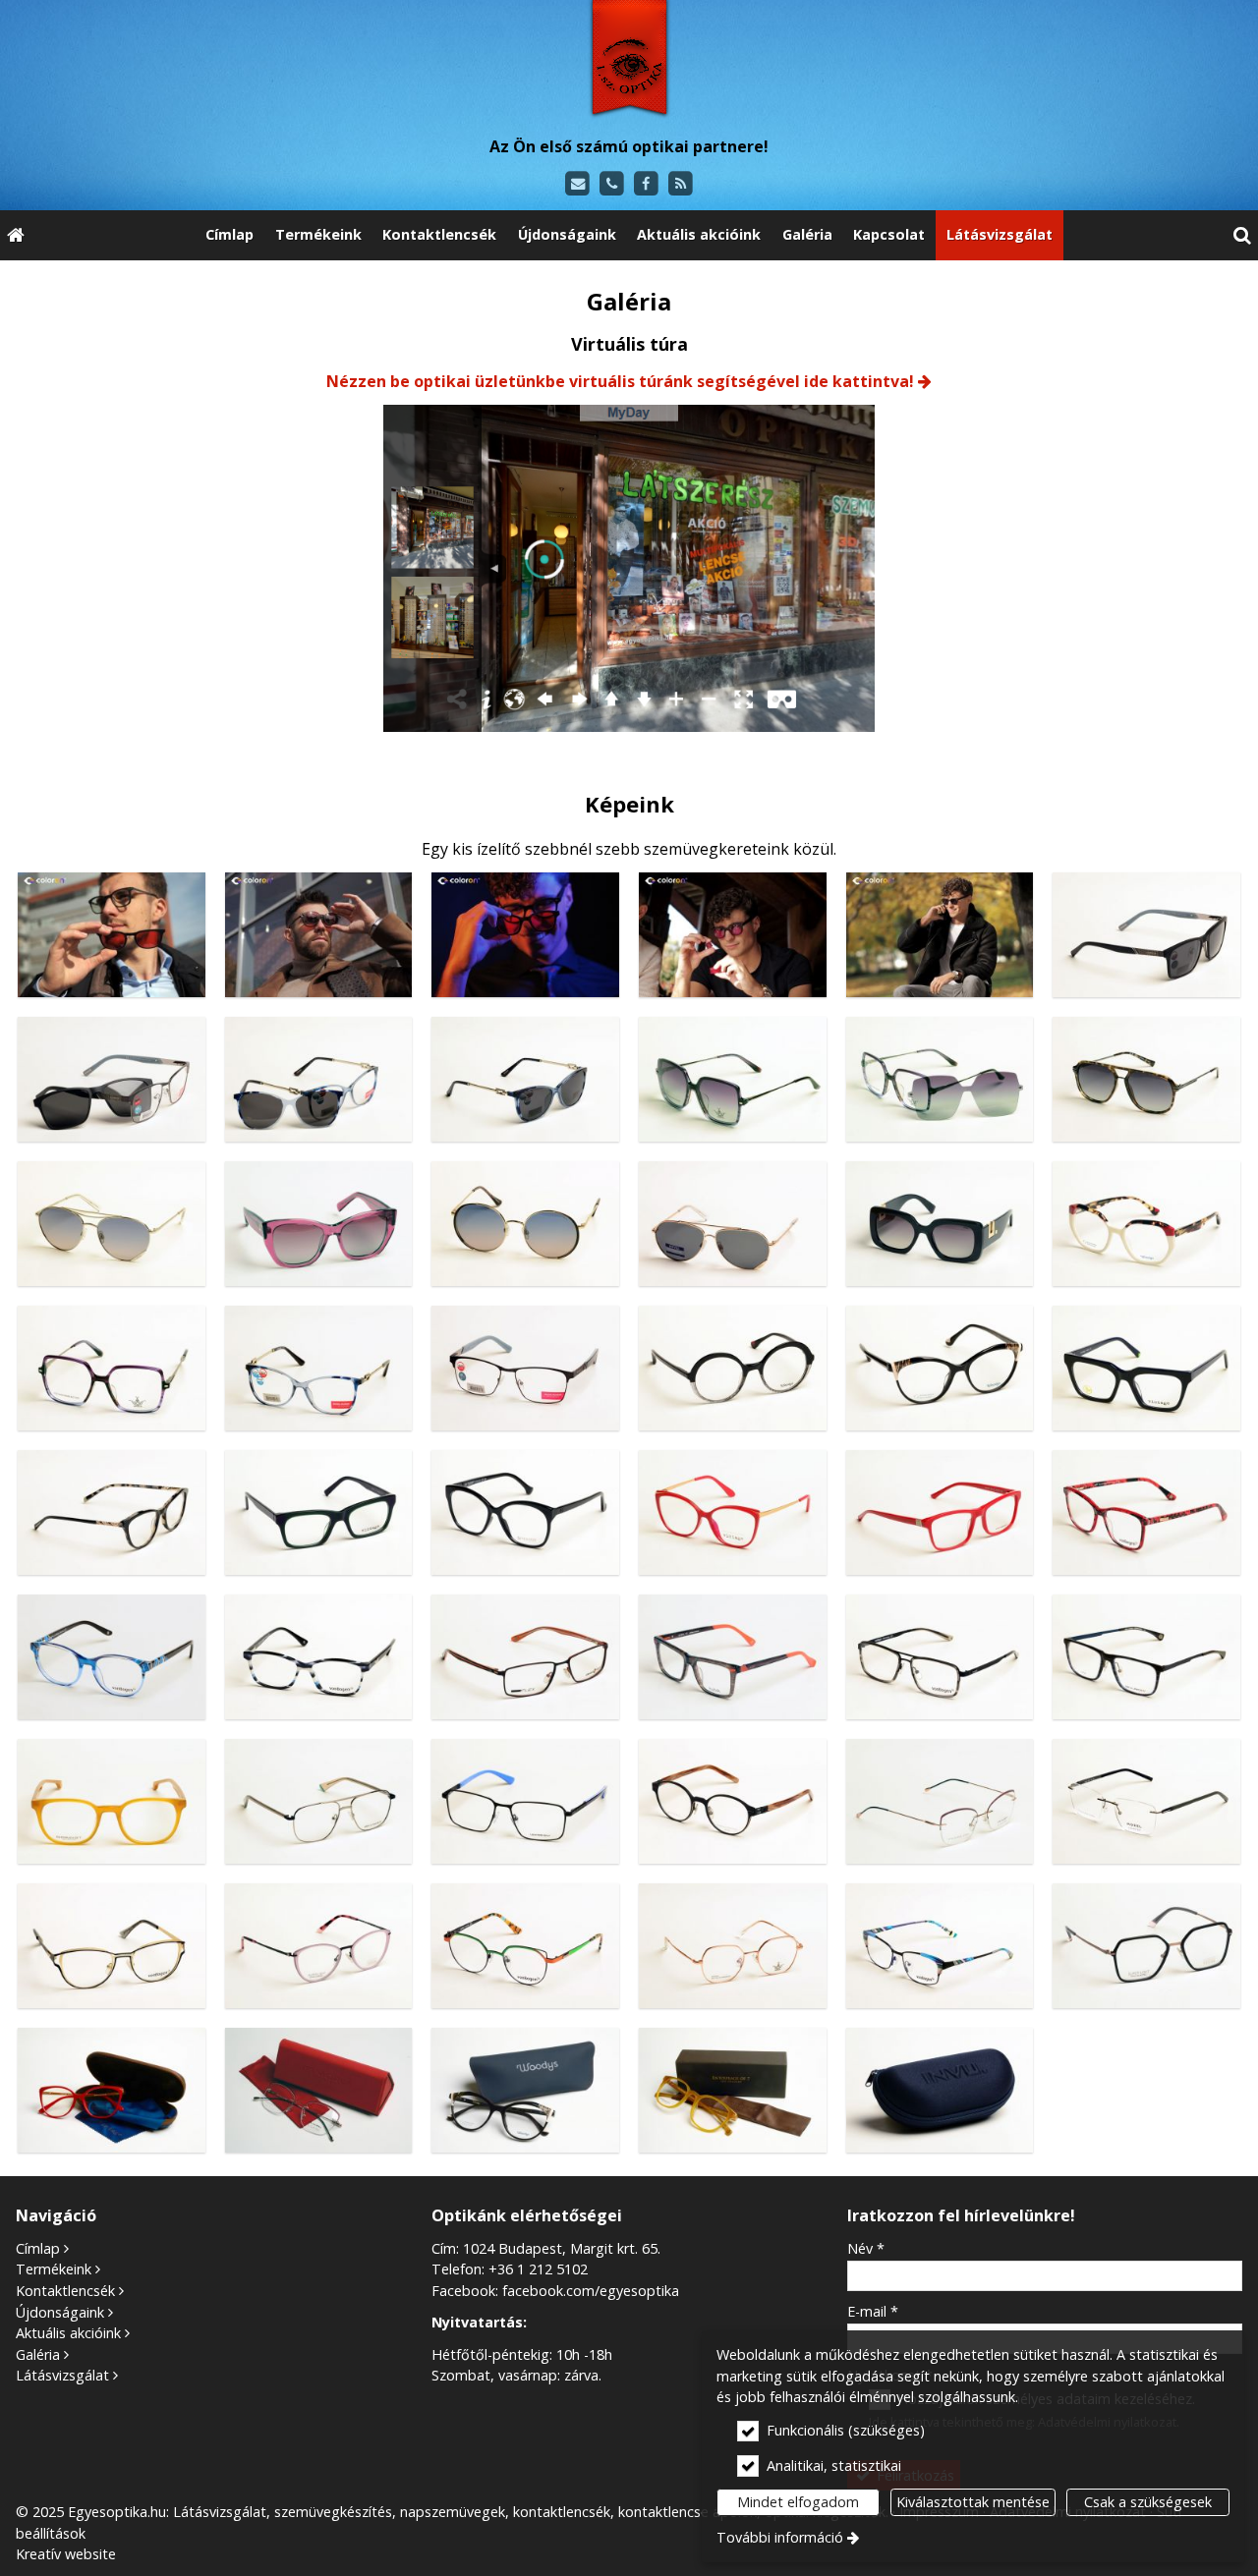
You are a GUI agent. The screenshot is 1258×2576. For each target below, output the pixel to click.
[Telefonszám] (612, 184)
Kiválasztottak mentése (973, 2502)
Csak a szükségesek (1148, 2502)
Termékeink (54, 2269)
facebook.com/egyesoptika (591, 2291)
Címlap (38, 2248)
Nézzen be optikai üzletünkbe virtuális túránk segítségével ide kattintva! (620, 381)
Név (866, 2248)
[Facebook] (646, 184)
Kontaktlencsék (65, 2291)
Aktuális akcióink (68, 2333)
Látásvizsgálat (62, 2375)
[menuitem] (16, 235)
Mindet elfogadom (798, 2502)
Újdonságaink (60, 2312)
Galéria (38, 2354)
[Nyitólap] (629, 61)
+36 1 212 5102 (538, 2269)
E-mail (873, 2311)
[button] (1242, 235)
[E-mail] (577, 184)
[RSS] (681, 184)
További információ (780, 2537)
